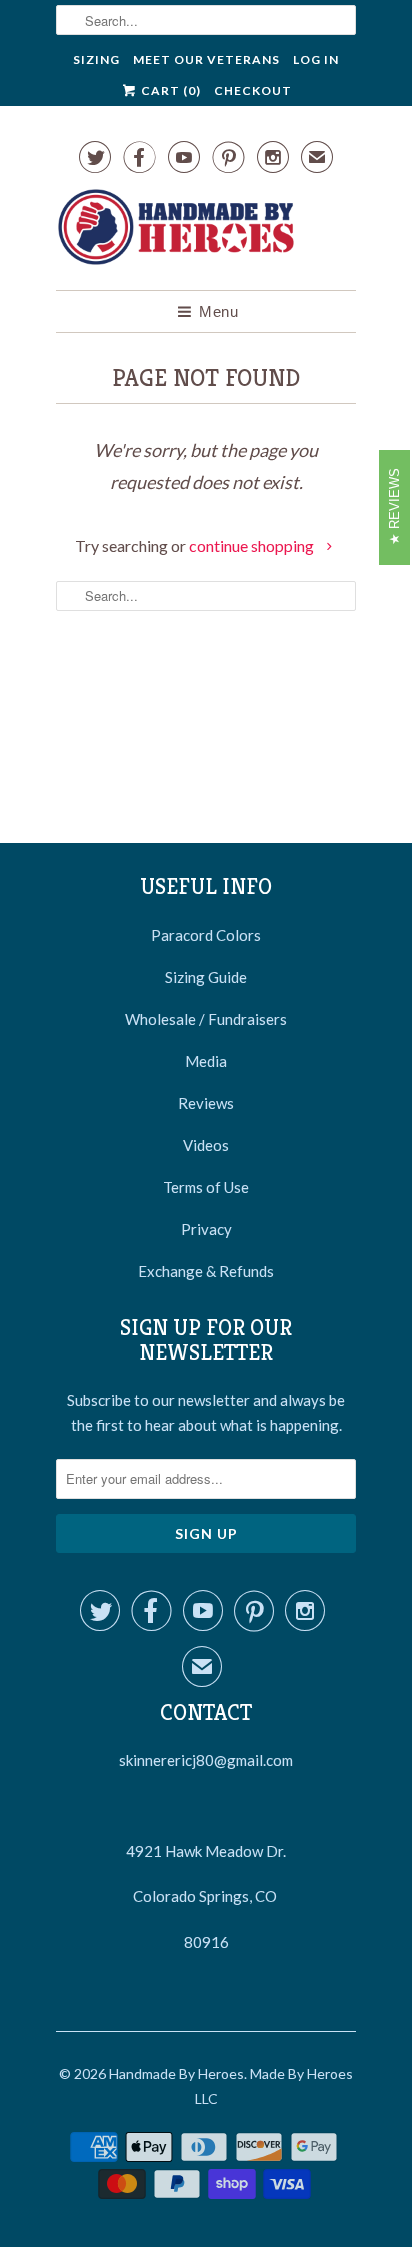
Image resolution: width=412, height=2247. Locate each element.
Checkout (253, 90)
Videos (206, 1145)
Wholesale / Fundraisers (206, 1019)
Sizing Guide (206, 977)
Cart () (169, 90)
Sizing (96, 59)
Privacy (206, 1229)
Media (206, 1061)
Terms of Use (206, 1187)
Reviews (206, 1103)
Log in (316, 59)
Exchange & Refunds (206, 1271)
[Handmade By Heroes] (176, 231)
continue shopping (253, 545)
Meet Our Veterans (206, 59)
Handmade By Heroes (176, 2073)
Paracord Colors (206, 935)
